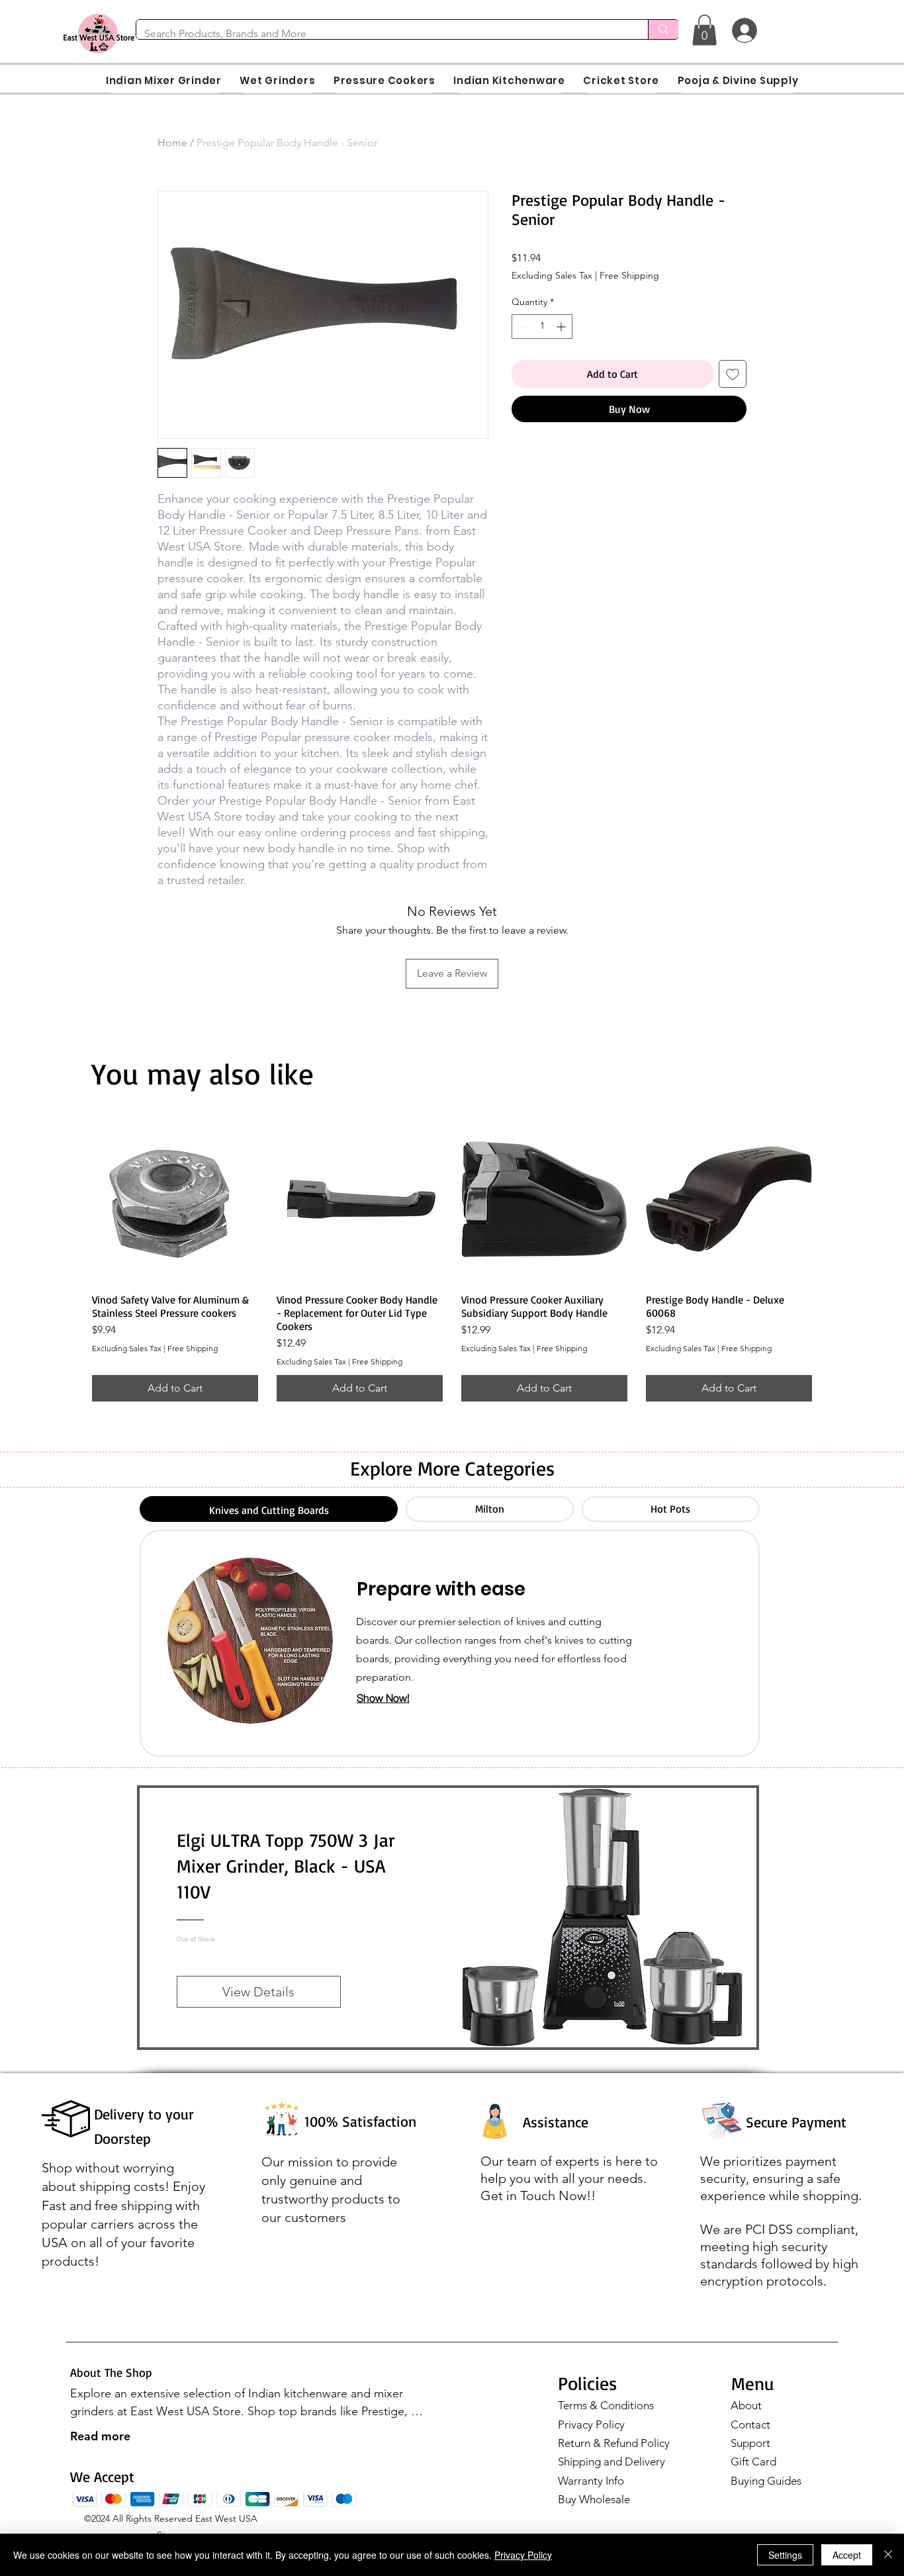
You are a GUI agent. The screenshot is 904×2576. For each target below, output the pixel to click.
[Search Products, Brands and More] (663, 29)
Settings (785, 2555)
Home (172, 143)
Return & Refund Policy (614, 2443)
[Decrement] (522, 327)
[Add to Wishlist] (733, 374)
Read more (100, 2436)
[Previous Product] (73, 1198)
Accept (847, 2555)
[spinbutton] (542, 327)
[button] (704, 30)
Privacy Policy (591, 2424)
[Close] (888, 2555)
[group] (452, 1259)
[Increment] (562, 327)
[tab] (269, 1509)
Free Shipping (629, 275)
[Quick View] (175, 1199)
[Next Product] (831, 1198)
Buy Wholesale (594, 2499)
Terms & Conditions (606, 2405)
